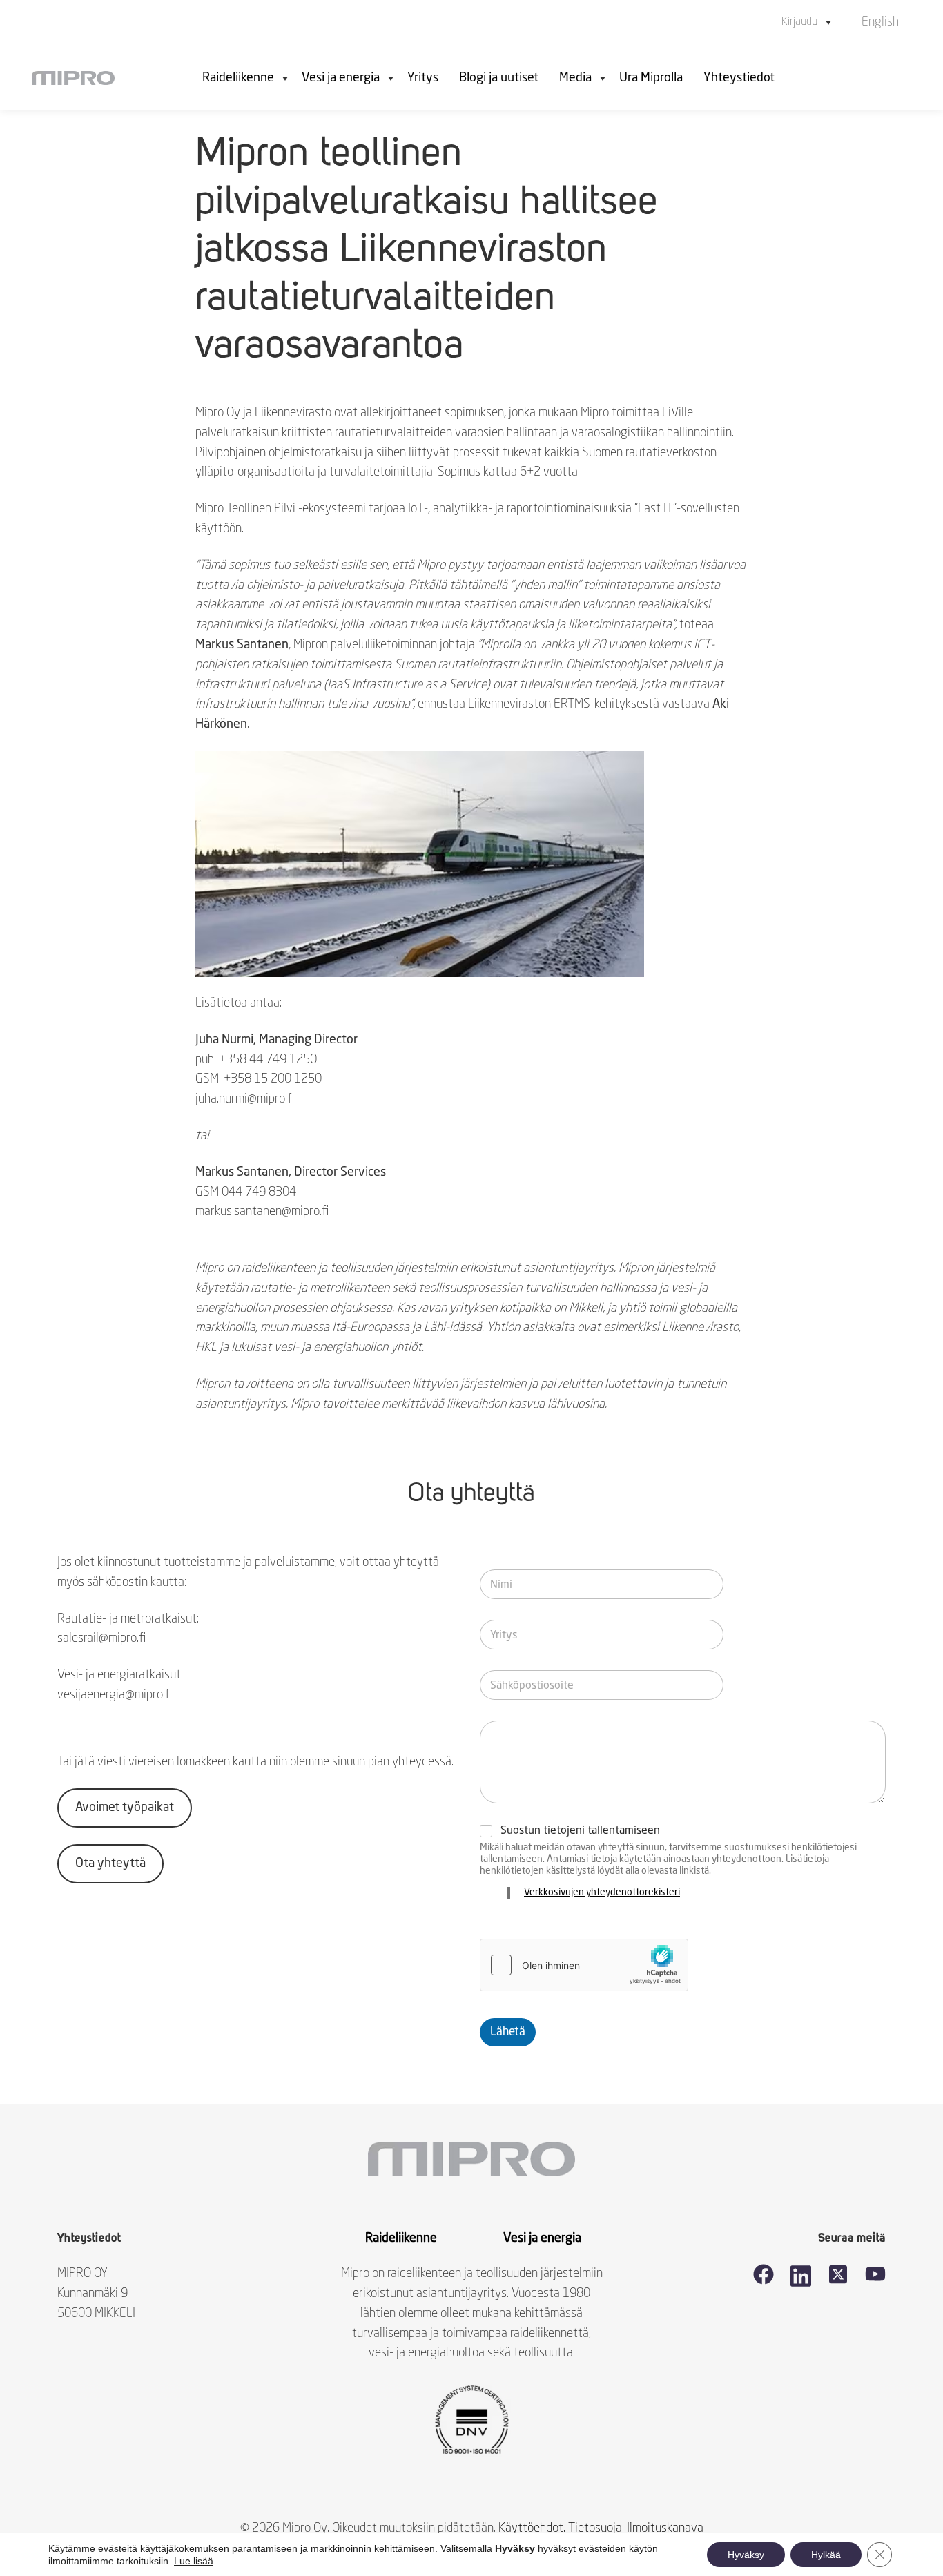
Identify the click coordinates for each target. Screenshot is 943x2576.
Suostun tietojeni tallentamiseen (580, 1831)
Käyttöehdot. (532, 2528)
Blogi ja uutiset (499, 78)
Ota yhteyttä (110, 1863)
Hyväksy (746, 2555)
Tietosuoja (595, 2528)
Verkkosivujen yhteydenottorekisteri (602, 1892)
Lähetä (508, 2032)
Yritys (423, 78)
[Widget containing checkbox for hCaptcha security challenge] (584, 1965)
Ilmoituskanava (665, 2528)
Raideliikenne (238, 78)
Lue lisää (194, 2561)
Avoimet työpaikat (125, 1808)
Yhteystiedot (739, 78)
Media (575, 78)
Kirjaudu (799, 22)
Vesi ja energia (341, 78)
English (880, 22)
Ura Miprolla (651, 78)
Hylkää (826, 2555)
